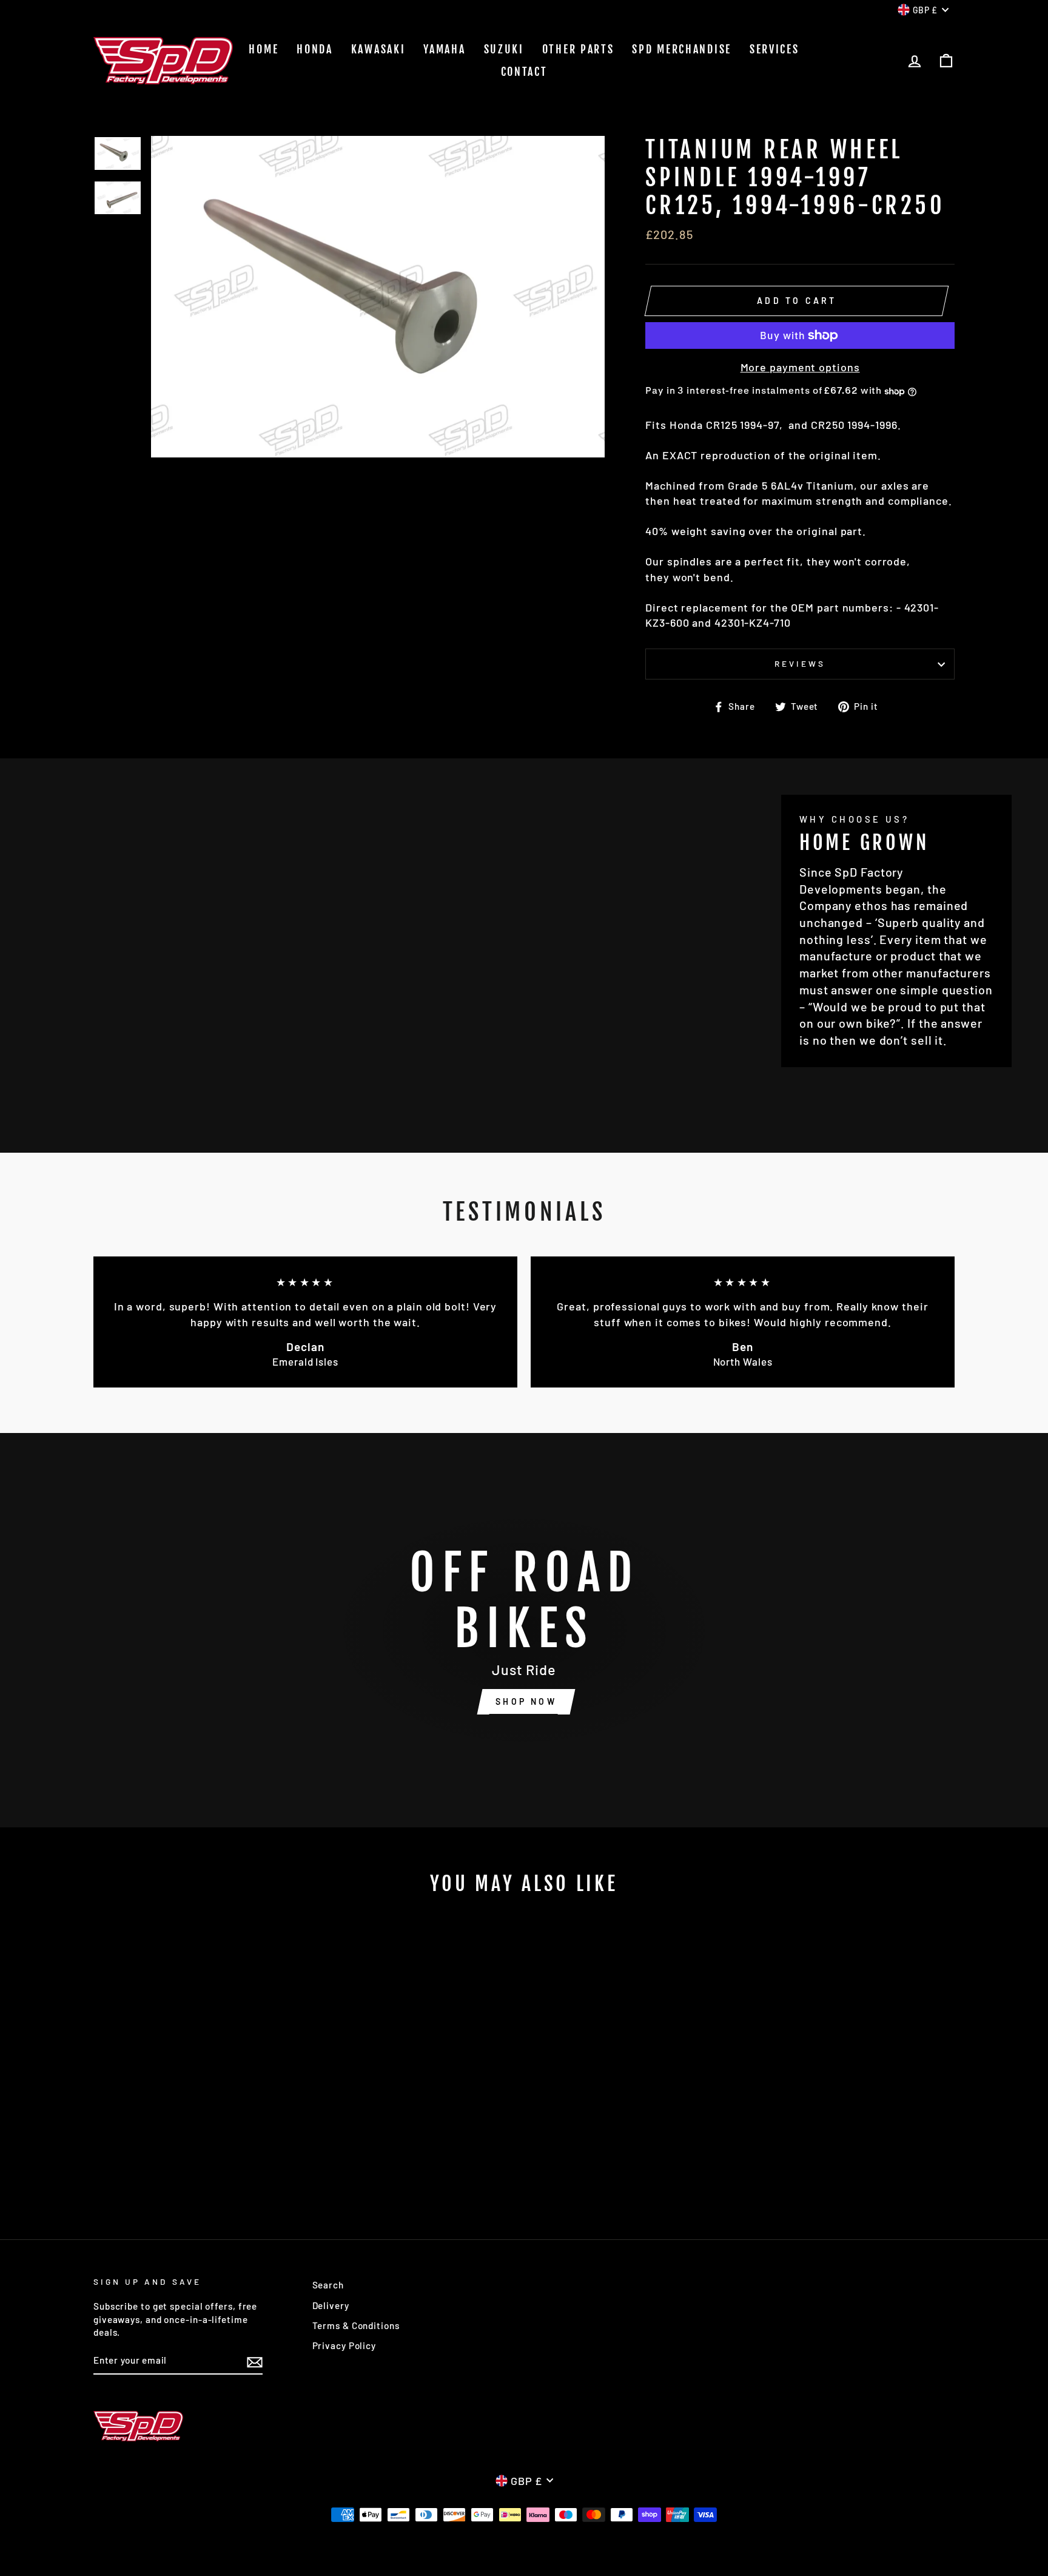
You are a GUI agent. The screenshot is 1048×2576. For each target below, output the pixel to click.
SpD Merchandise (682, 49)
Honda (315, 49)
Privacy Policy (344, 2345)
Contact (524, 72)
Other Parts (578, 49)
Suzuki (504, 49)
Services (774, 49)
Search (328, 2285)
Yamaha (444, 49)
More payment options (800, 367)
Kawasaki (378, 49)
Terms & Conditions (356, 2325)
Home (264, 49)
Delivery (331, 2305)
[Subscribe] (255, 2361)
